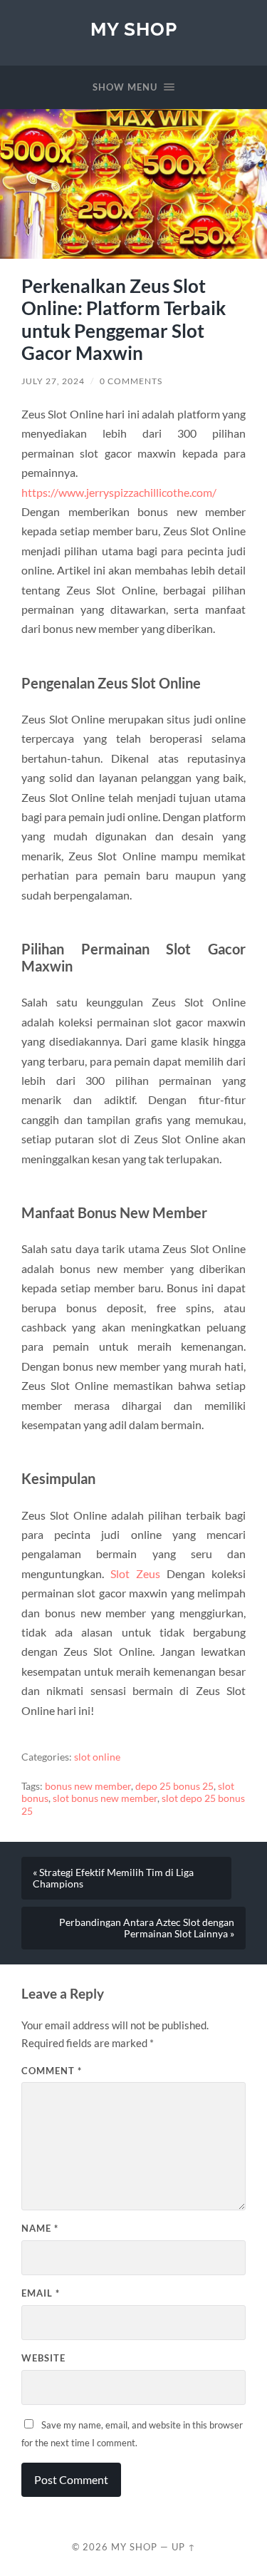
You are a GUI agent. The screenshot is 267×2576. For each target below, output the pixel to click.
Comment (52, 2071)
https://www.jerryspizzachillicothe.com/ (119, 492)
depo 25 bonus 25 (174, 1786)
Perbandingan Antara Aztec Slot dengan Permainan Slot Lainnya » (147, 1928)
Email (41, 2293)
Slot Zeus (135, 1573)
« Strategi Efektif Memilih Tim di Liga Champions (113, 1878)
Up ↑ (184, 2547)
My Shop (134, 29)
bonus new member (88, 1786)
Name (40, 2228)
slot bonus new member (105, 1798)
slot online (97, 1757)
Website (43, 2358)
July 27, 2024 (53, 381)
